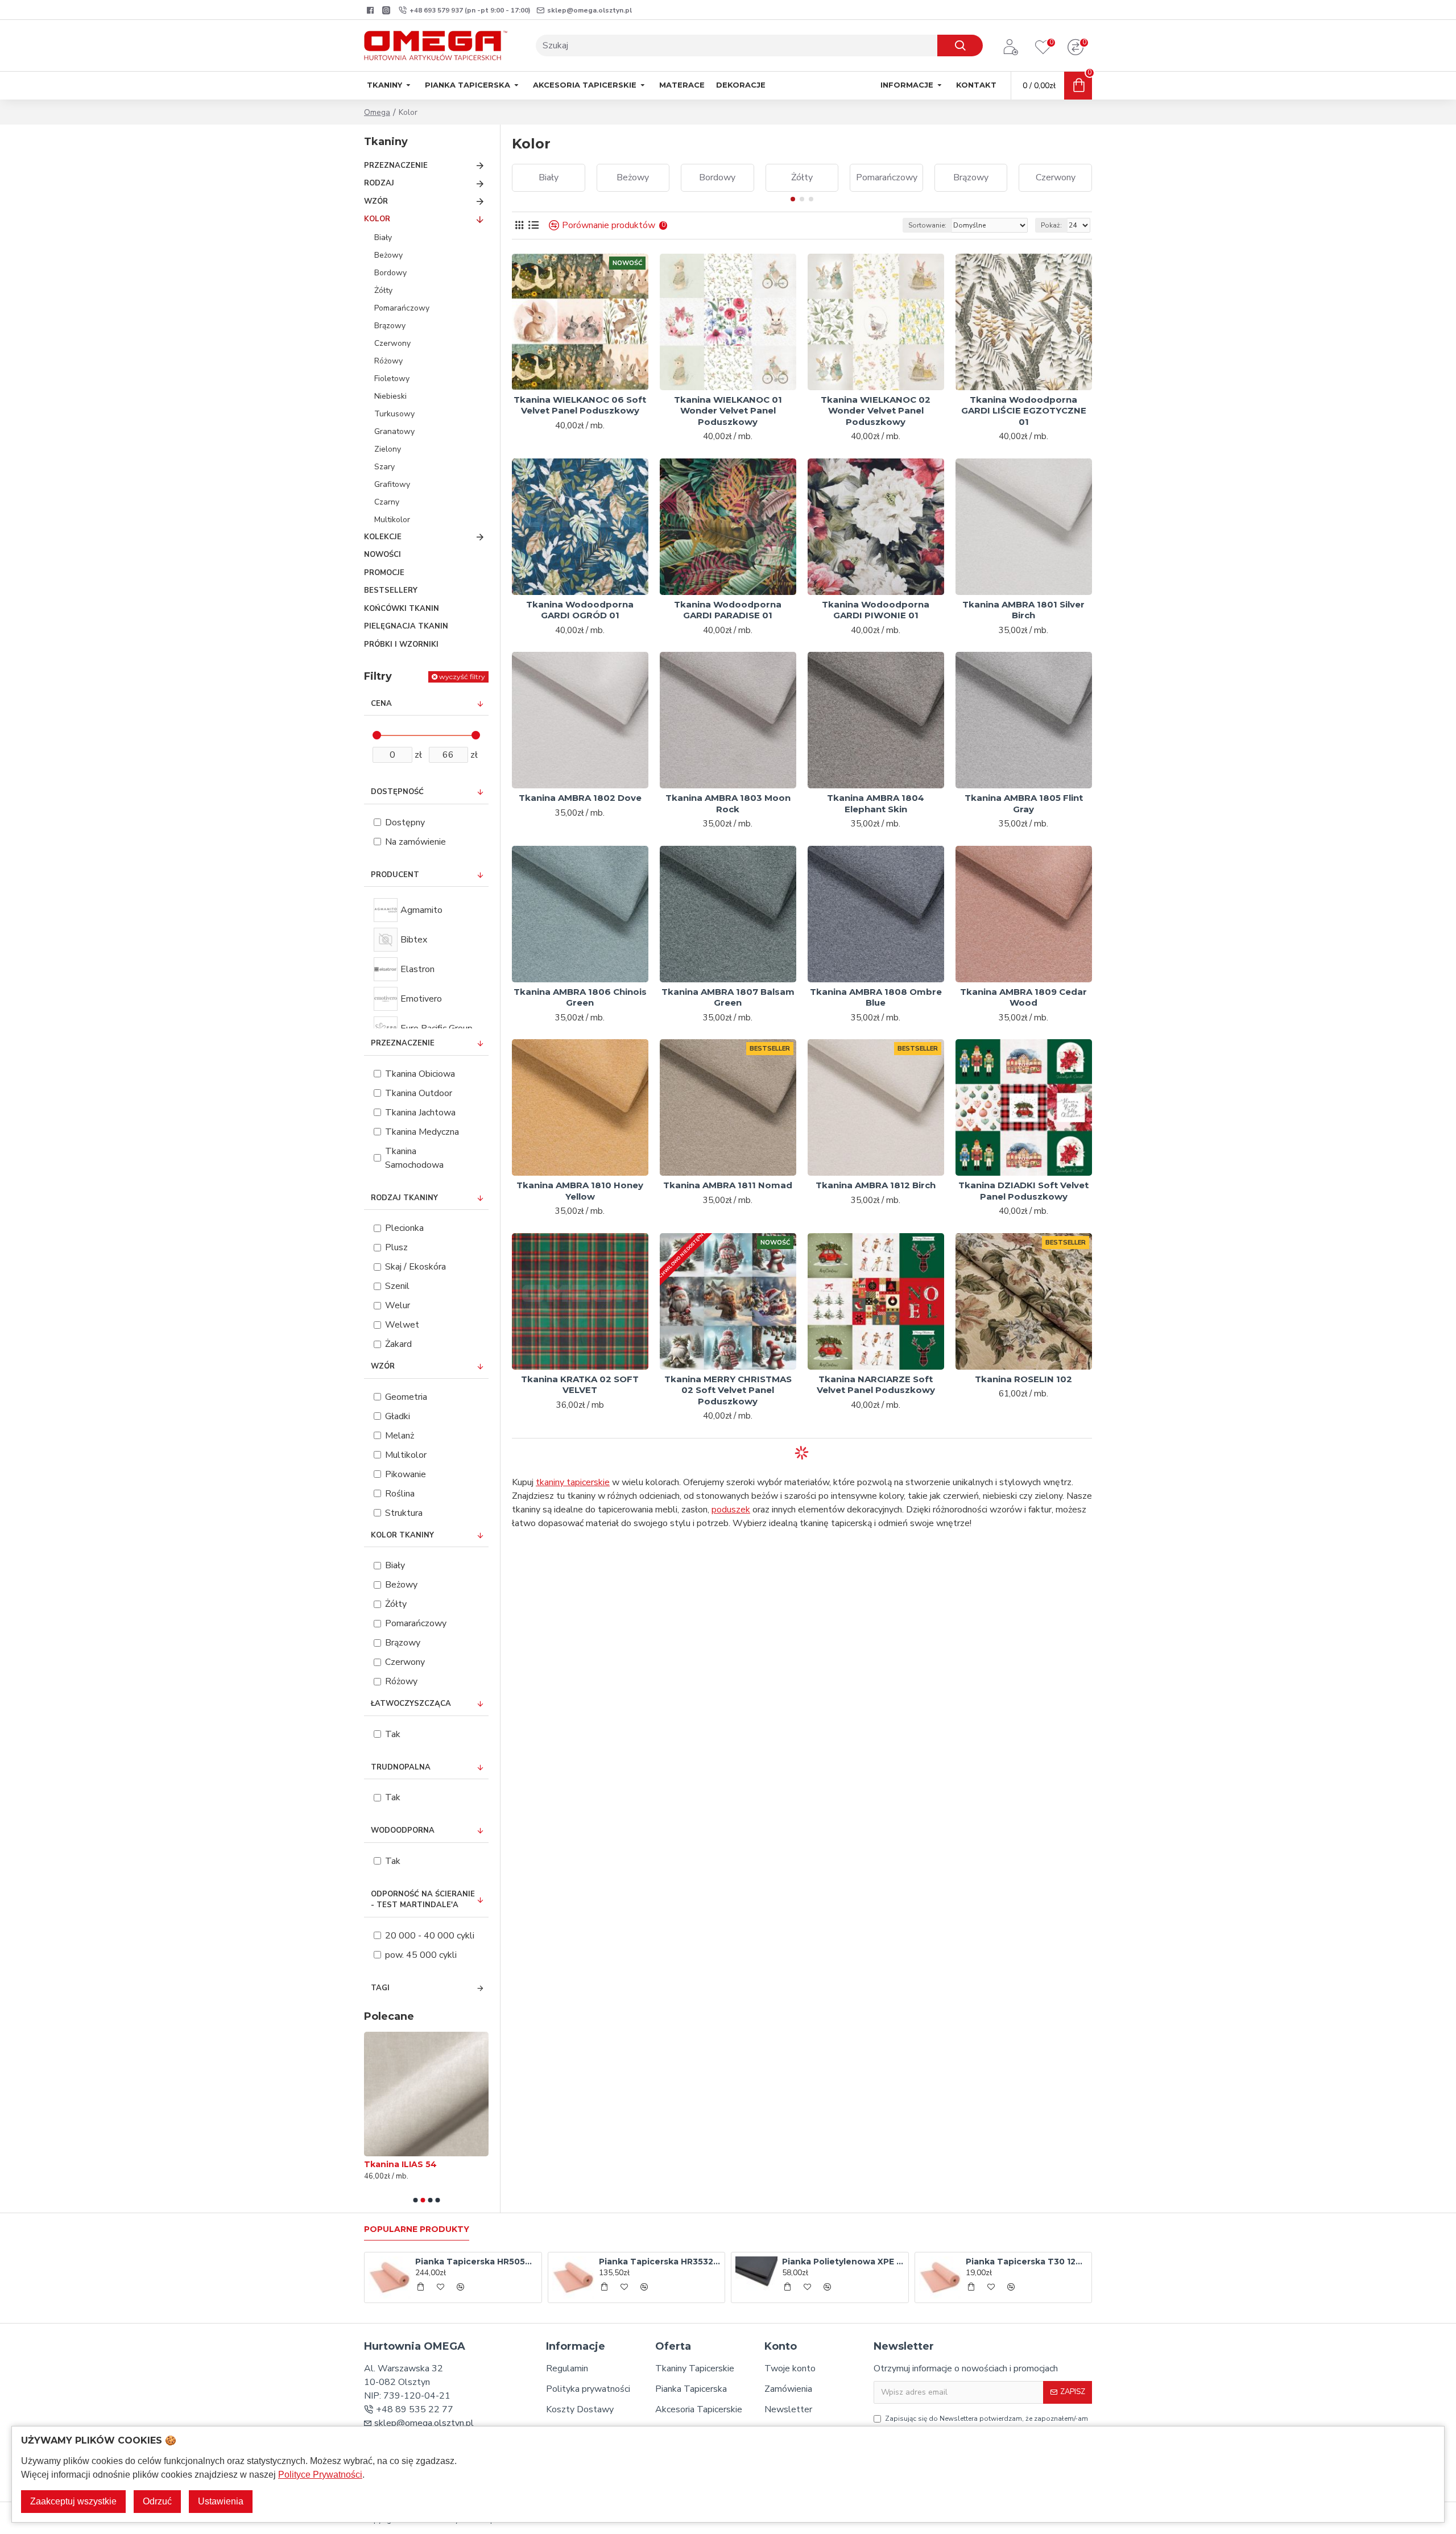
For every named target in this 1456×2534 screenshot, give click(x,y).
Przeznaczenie (403, 1043)
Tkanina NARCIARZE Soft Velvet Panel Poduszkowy (876, 1385)
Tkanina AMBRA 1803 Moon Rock (728, 803)
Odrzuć (157, 2501)
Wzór (383, 1366)
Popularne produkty (417, 2229)
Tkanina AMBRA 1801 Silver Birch (1023, 610)
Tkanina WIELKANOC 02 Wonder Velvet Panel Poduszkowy (876, 411)
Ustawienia (221, 2501)
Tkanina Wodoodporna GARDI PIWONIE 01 (876, 610)
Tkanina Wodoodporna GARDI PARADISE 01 (728, 610)
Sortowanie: (927, 225)
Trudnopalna (401, 1767)
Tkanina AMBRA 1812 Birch (876, 1185)
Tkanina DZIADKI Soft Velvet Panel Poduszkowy (1023, 1191)
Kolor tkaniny (402, 1535)
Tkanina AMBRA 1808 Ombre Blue (876, 997)
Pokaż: (1051, 225)
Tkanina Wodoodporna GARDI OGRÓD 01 (580, 610)
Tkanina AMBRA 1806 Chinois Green (580, 997)
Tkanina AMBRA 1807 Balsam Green (728, 997)
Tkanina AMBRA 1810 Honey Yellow (580, 1191)
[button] (415, 2200)
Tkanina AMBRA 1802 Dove (580, 798)
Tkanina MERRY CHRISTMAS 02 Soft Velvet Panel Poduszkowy (728, 1390)
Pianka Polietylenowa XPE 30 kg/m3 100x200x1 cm (843, 2262)
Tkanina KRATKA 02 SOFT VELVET (580, 1385)
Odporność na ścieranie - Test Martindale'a (423, 1900)
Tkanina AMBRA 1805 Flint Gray (1024, 803)
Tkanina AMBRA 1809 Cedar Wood (1023, 997)
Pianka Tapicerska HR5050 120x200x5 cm (476, 2262)
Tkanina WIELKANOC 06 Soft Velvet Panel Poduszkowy (580, 405)
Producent (395, 875)
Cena (381, 704)
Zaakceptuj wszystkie (73, 2501)
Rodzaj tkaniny (404, 1198)
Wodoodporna (403, 1830)
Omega (377, 112)
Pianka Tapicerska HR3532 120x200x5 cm (660, 2262)
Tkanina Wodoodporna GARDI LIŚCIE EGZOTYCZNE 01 (1024, 411)
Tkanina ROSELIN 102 (1023, 1379)
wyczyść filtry (462, 677)
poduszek (731, 1510)
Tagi (380, 1988)
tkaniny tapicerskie (573, 1482)
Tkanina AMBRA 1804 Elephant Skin (876, 803)
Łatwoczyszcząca (411, 1704)
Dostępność (397, 792)
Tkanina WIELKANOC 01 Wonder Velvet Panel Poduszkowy (728, 411)
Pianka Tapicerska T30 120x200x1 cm (1027, 2262)
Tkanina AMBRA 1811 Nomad (728, 1185)
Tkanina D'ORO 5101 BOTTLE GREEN (408, 2169)
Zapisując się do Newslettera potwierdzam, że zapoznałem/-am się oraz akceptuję (986, 2424)
